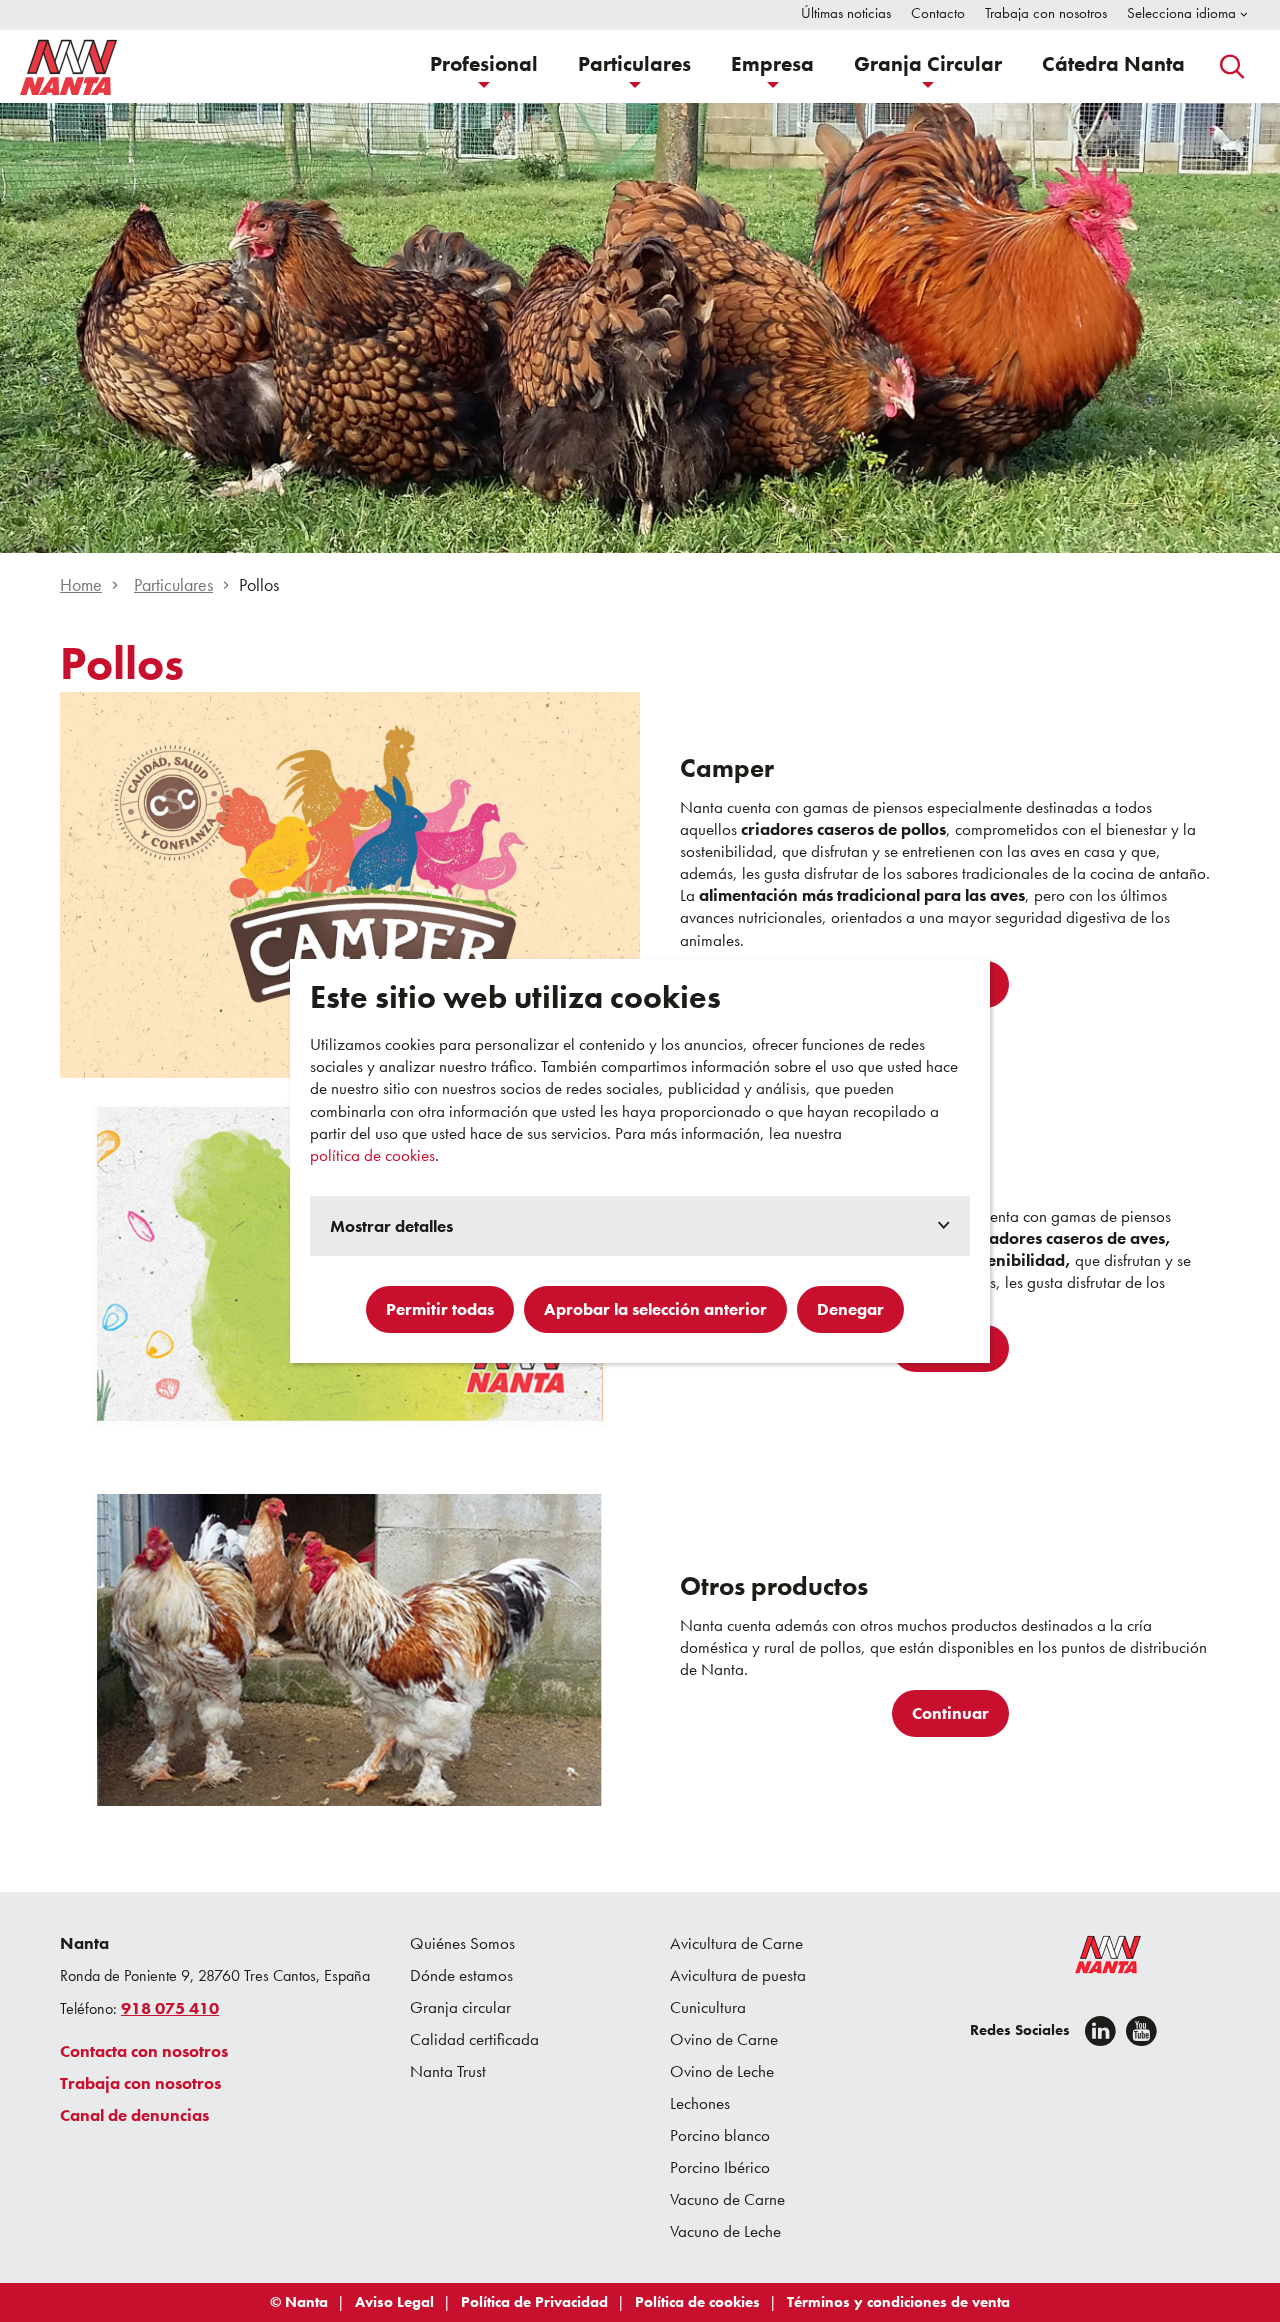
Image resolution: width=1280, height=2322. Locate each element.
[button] (484, 66)
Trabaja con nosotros (140, 2083)
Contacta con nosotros (144, 2051)
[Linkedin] (1100, 2031)
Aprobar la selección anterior (655, 1309)
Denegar (850, 1309)
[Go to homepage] (69, 67)
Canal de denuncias (134, 2115)
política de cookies (372, 1155)
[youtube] (1141, 2031)
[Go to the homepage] (1095, 1959)
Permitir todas (440, 1309)
